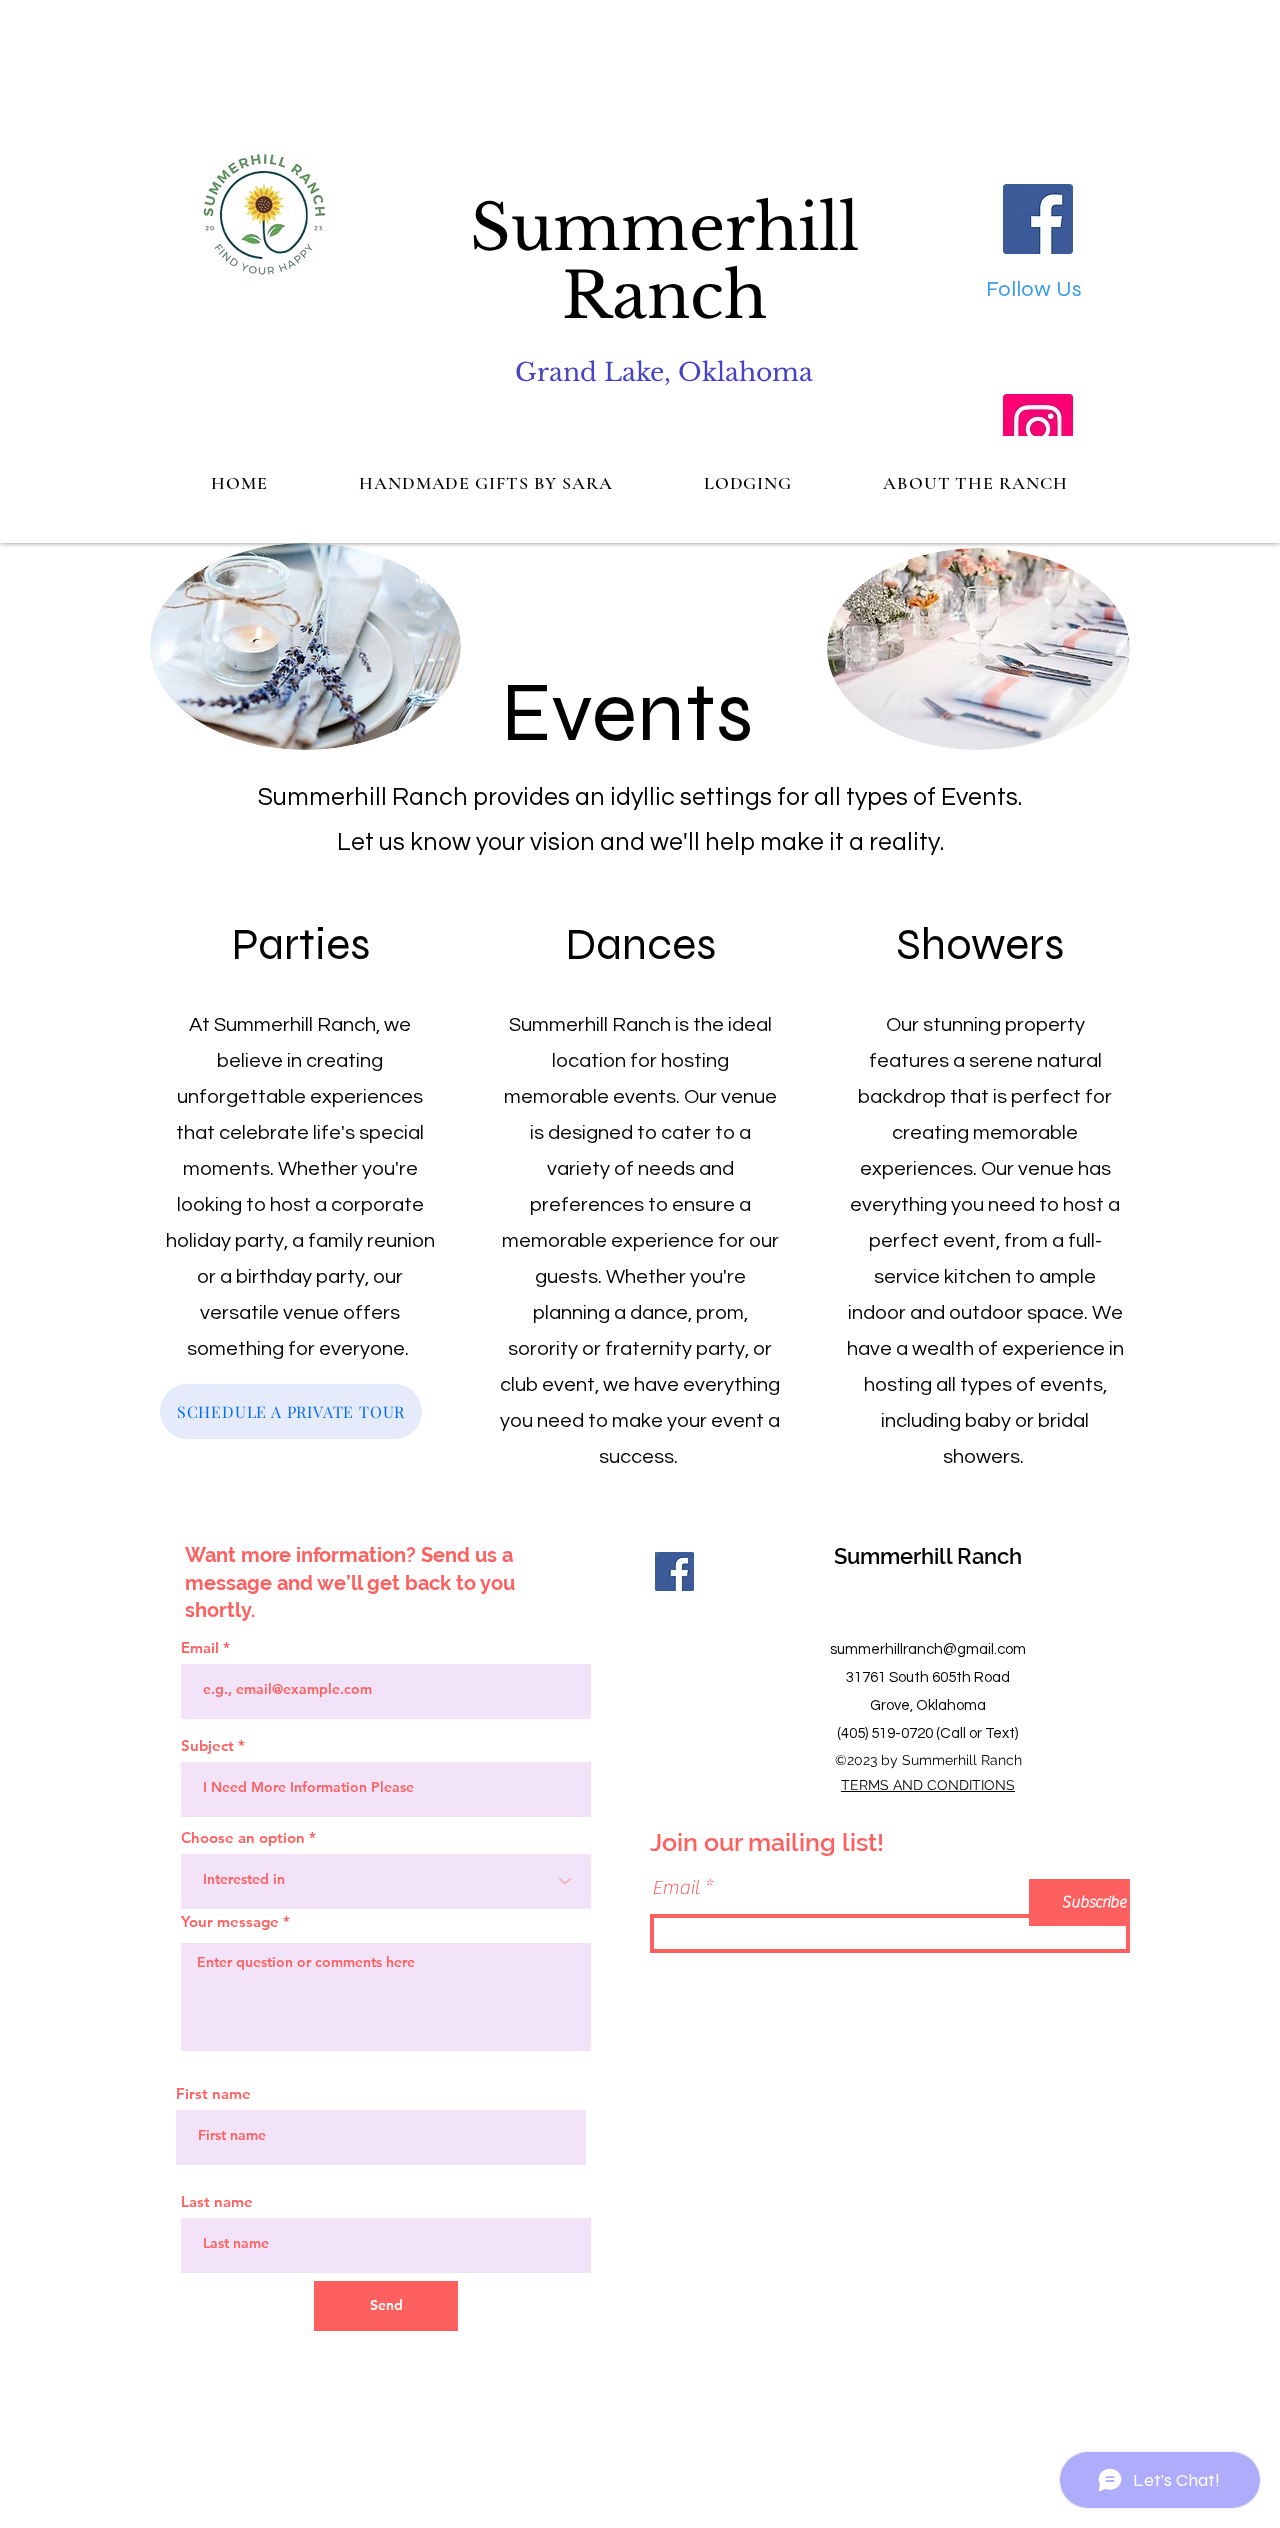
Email (200, 1647)
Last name (217, 2201)
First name (213, 2093)
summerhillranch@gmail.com (928, 1649)
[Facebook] (1038, 219)
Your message (230, 1921)
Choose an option (243, 1837)
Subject (207, 1745)
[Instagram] (1038, 429)
